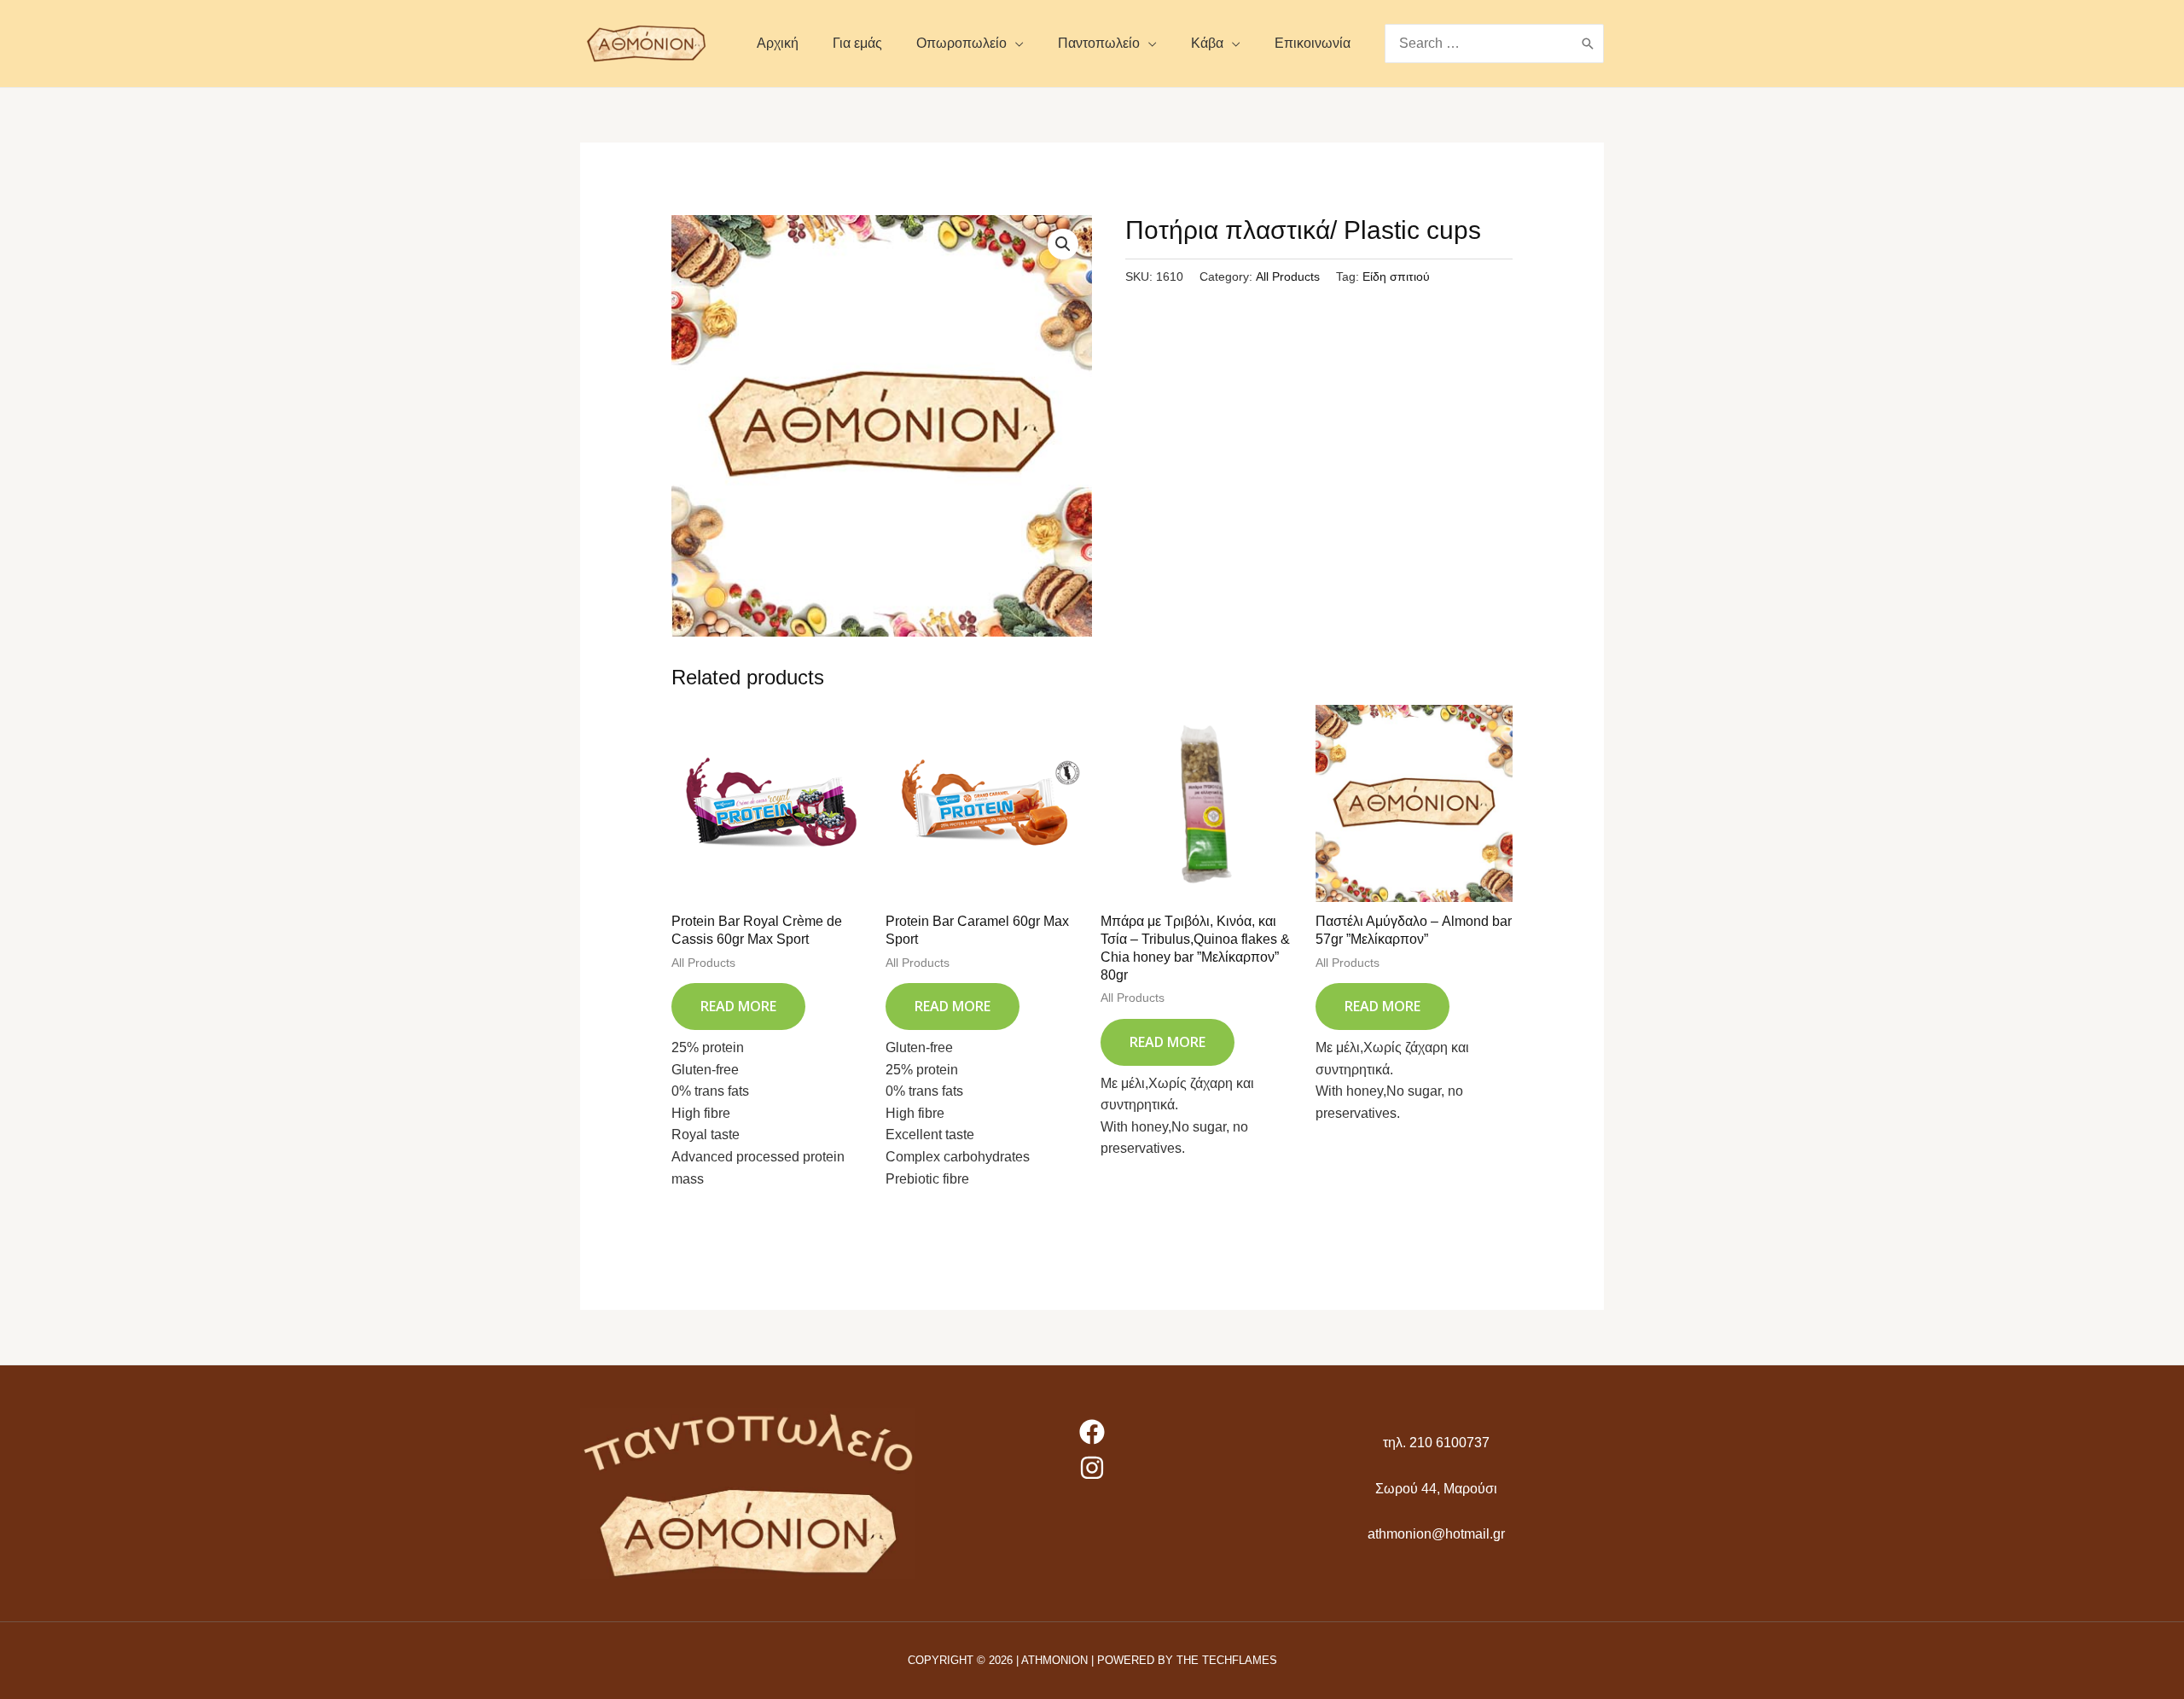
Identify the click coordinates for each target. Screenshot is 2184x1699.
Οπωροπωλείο (961, 43)
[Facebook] (1092, 1432)
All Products (1288, 276)
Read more (738, 1006)
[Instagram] (1092, 1468)
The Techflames (1227, 1660)
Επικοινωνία (1313, 43)
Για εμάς (857, 43)
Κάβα (1207, 43)
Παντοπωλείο (1099, 43)
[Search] (1588, 44)
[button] (1063, 244)
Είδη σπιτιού (1396, 276)
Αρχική (778, 43)
